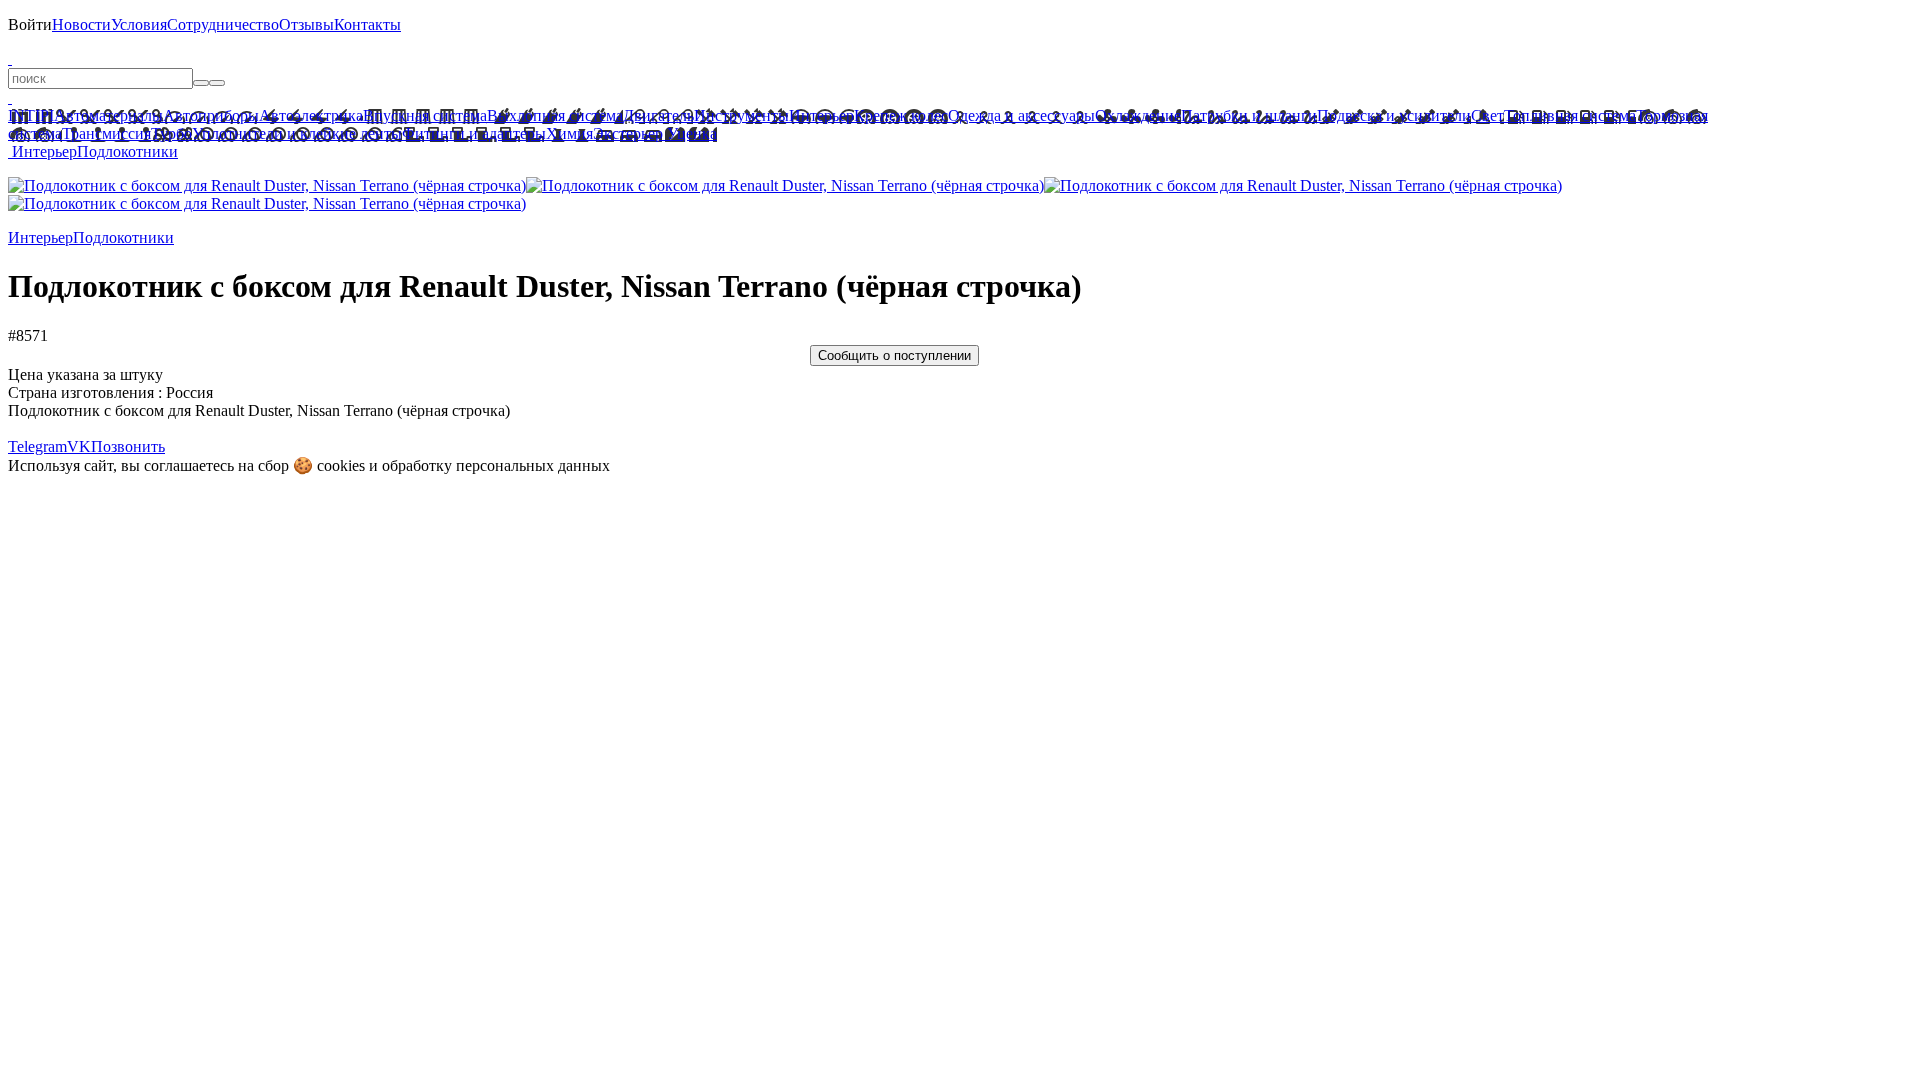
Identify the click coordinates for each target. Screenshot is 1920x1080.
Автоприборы (211, 115)
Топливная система (1570, 115)
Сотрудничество (223, 24)
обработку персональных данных (496, 465)
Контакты (367, 24)
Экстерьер (628, 133)
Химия (569, 133)
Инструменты (741, 115)
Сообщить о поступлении (894, 355)
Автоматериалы (108, 115)
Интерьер (821, 115)
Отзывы (306, 24)
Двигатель (658, 115)
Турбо (171, 133)
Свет (1487, 115)
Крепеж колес (901, 115)
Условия (139, 24)
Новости (81, 24)
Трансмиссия (106, 133)
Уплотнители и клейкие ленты (297, 133)
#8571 (28, 335)
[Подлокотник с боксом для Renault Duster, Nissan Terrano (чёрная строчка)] (267, 185)
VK (79, 446)
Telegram (37, 446)
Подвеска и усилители (1394, 115)
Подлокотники (127, 151)
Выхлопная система (555, 115)
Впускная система (425, 115)
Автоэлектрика (311, 115)
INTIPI (31, 115)
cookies (341, 465)
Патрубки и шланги (1249, 115)
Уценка (690, 133)
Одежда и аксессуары (1021, 115)
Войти (30, 24)
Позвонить (128, 446)
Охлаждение (1138, 115)
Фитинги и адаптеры (474, 133)
